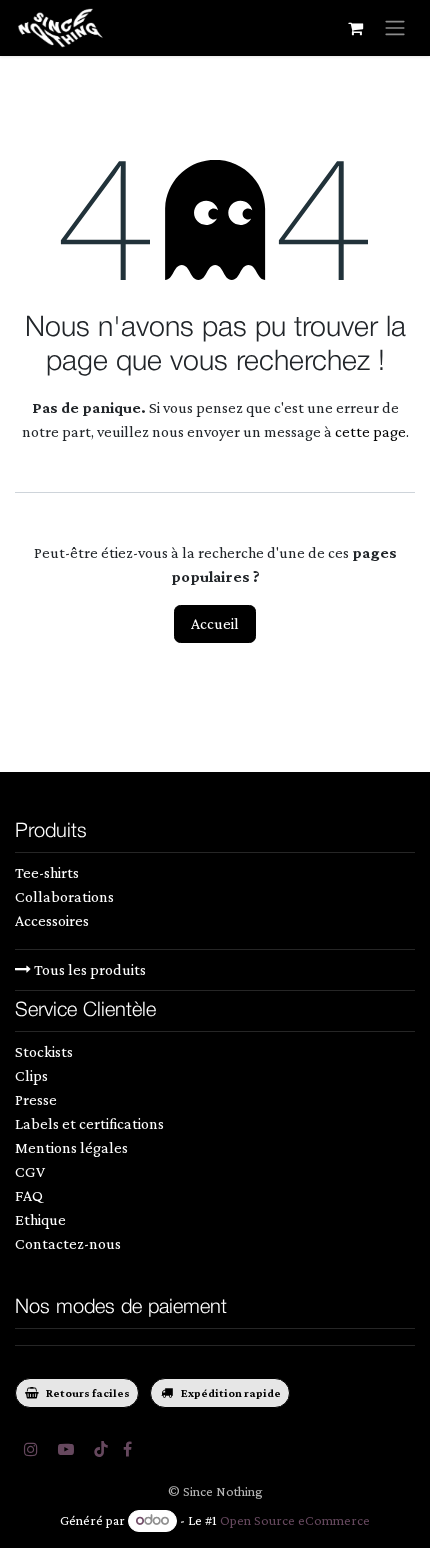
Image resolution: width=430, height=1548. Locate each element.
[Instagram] (31, 1449)
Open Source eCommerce (295, 1520)
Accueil (215, 623)
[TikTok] (101, 1449)
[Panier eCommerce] (355, 28)
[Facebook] (127, 1449)
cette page (370, 431)
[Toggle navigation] (395, 28)
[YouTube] (66, 1449)
